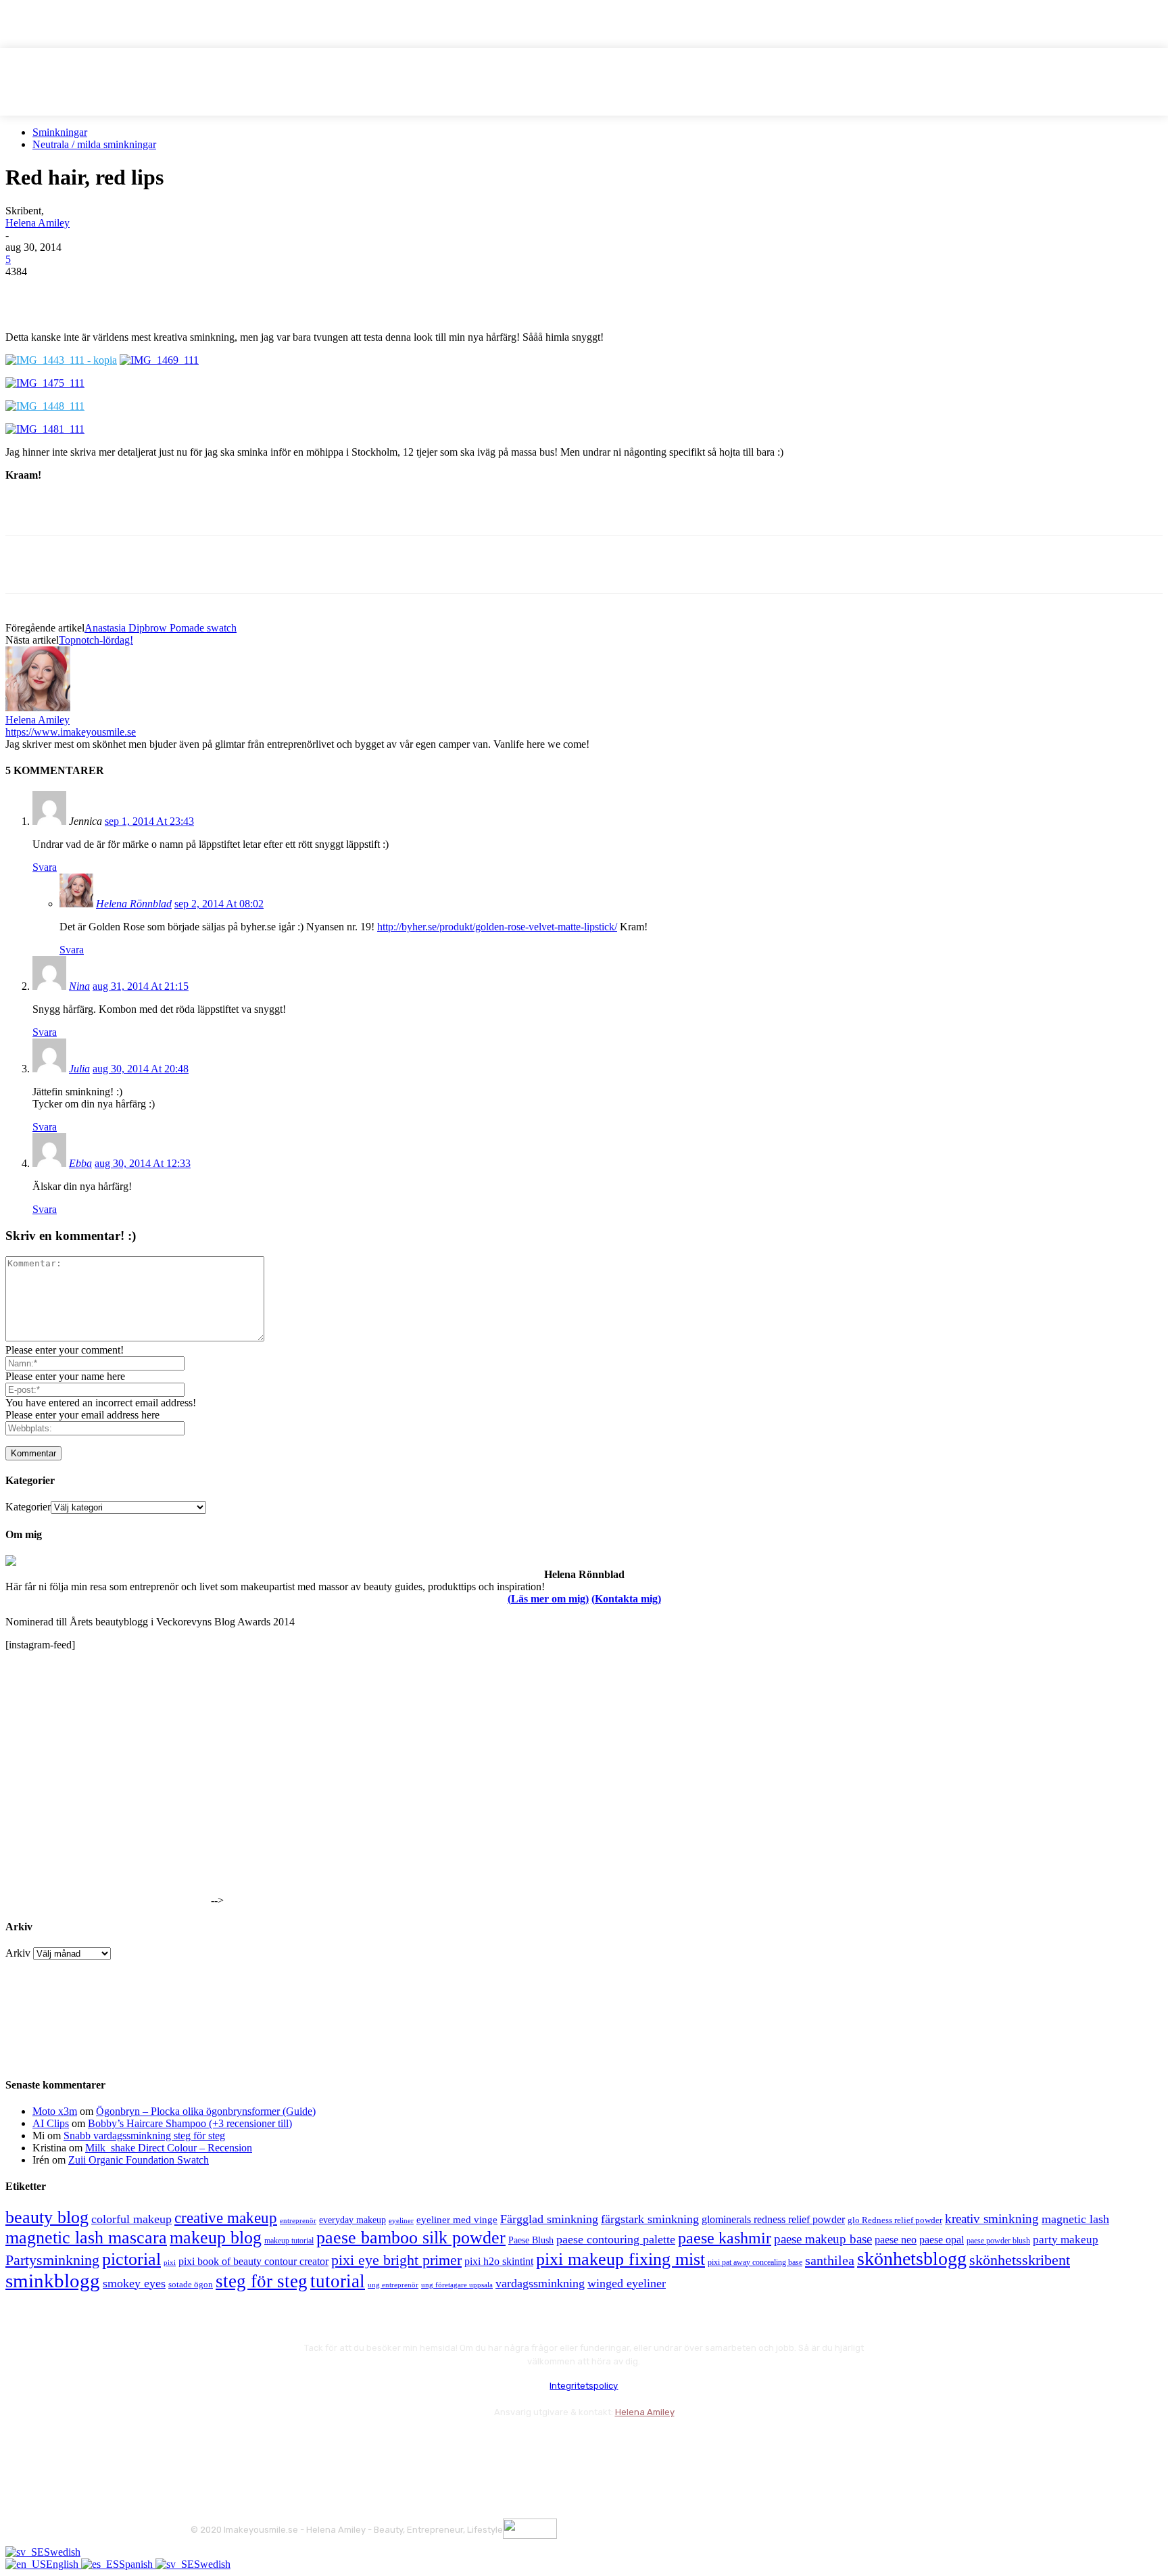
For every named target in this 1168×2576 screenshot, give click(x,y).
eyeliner (401, 2220)
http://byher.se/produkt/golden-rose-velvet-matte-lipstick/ (497, 927)
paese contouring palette (616, 2239)
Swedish (62, 2552)
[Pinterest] (125, 292)
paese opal (942, 2240)
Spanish (137, 2564)
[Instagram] (240, 2445)
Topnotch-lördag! (96, 640)
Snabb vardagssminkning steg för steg (144, 2136)
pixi (170, 2262)
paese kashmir (725, 2238)
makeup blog (216, 2238)
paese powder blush (998, 2241)
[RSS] (312, 2445)
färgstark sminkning (650, 2219)
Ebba (80, 1163)
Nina (79, 986)
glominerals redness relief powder (773, 2219)
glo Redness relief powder (895, 2220)
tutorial (338, 2281)
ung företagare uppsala (457, 2285)
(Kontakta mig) (626, 1599)
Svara (45, 867)
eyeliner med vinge (457, 2220)
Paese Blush (531, 2240)
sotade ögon (191, 2285)
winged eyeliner (627, 2283)
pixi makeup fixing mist (620, 2259)
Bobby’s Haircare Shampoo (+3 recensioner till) (190, 2123)
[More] (272, 292)
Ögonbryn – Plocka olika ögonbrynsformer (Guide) (206, 2111)
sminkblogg (53, 2281)
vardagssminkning (540, 2283)
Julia (79, 1069)
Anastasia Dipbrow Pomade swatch (161, 628)
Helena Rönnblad (134, 904)
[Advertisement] (164, 512)
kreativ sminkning (992, 2219)
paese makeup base (823, 2239)
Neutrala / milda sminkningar (94, 144)
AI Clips (51, 2123)
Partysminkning (52, 2260)
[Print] (222, 292)
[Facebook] (28, 292)
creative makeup (226, 2218)
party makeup (1066, 2240)
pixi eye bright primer (396, 2260)
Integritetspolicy (584, 2386)
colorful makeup (131, 2219)
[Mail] (275, 2445)
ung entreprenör (393, 2285)
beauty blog (47, 2217)
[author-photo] (38, 708)
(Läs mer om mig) (548, 1599)
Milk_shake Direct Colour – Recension (169, 2148)
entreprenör (298, 2221)
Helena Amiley (38, 223)
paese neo (896, 2240)
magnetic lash (1075, 2219)
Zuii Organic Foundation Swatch (139, 2160)
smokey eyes (134, 2283)
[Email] (174, 292)
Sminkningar (60, 132)
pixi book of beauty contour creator (253, 2261)
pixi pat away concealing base (755, 2262)
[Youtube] (348, 2445)
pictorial (131, 2259)
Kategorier (28, 1507)
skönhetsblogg (912, 2259)
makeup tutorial (289, 2241)
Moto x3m (55, 2111)
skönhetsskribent (1020, 2260)
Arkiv (18, 1953)
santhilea (830, 2260)
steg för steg (262, 2281)
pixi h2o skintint (499, 2261)
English (64, 2564)
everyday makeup (352, 2220)
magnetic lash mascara (86, 2238)
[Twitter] (76, 292)
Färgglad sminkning (549, 2219)
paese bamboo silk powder (411, 2238)
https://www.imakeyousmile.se (71, 732)
